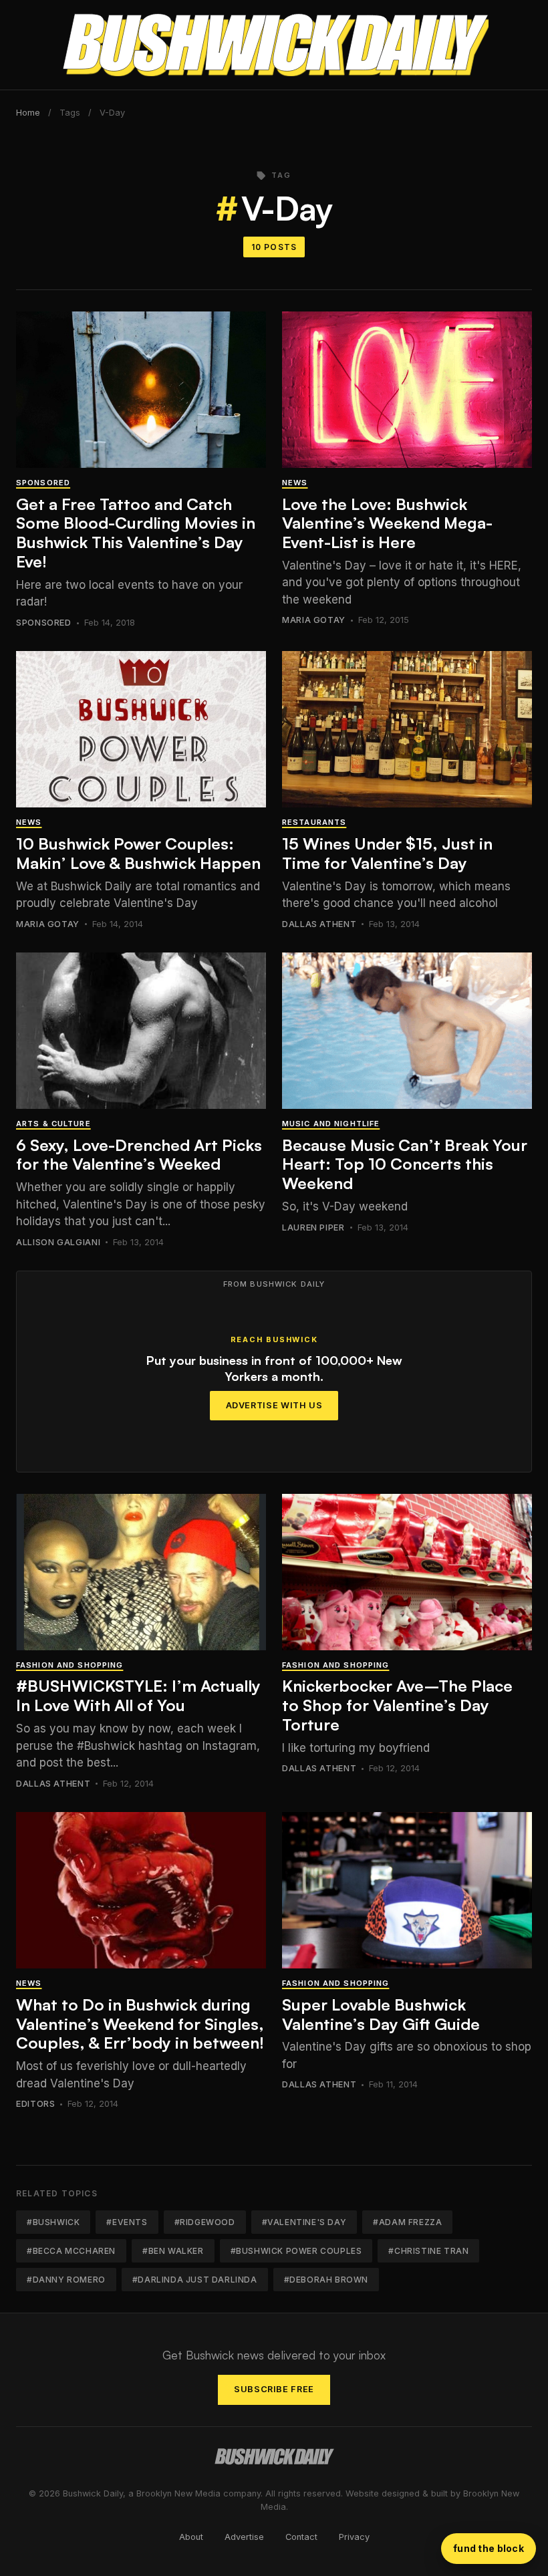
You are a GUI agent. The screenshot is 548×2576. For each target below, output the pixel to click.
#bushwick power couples (296, 2251)
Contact (301, 2537)
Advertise (244, 2537)
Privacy (354, 2537)
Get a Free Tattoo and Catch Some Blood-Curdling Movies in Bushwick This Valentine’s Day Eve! (136, 533)
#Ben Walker (173, 2251)
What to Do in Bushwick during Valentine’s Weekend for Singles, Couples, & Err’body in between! (140, 2024)
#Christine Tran (428, 2251)
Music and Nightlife (331, 1124)
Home (28, 113)
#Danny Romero (66, 2280)
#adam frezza (407, 2222)
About (191, 2537)
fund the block (489, 2548)
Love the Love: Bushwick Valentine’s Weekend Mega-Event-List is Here (387, 523)
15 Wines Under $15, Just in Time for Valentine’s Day (387, 853)
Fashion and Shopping (70, 1665)
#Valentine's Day (304, 2222)
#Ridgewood (205, 2222)
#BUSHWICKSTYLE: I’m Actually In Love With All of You (138, 1695)
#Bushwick (53, 2222)
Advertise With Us (274, 1405)
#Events (127, 2222)
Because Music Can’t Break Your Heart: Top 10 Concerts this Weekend (405, 1164)
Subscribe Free (274, 2389)
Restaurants (314, 822)
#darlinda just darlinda (195, 2280)
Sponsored (43, 483)
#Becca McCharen (71, 2251)
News (295, 483)
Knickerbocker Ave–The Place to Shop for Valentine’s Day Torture (397, 1705)
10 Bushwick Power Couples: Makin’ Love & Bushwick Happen (138, 853)
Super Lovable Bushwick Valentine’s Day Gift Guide (381, 2014)
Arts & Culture (53, 1124)
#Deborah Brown (326, 2280)
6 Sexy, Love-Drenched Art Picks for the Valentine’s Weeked (139, 1155)
